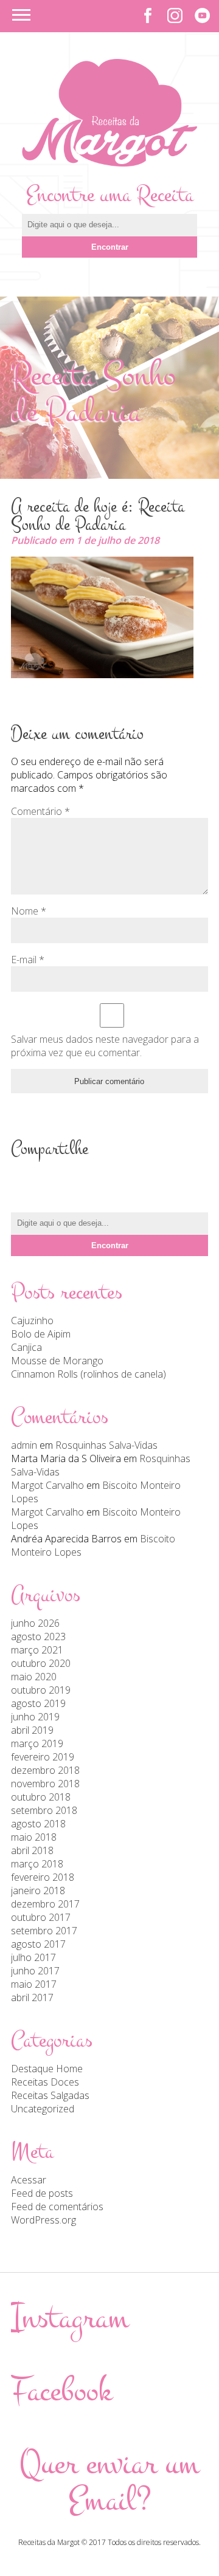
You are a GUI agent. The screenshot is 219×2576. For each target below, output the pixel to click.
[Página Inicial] (109, 163)
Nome (29, 911)
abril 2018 (32, 1850)
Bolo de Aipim (41, 1334)
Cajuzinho (32, 1321)
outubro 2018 (41, 1797)
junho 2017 (35, 1971)
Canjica (26, 1347)
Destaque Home (47, 2069)
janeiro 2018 (38, 1891)
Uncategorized (43, 2109)
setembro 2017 (44, 1931)
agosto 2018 (38, 1824)
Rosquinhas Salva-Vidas (106, 1445)
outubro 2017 (41, 1917)
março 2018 (37, 1864)
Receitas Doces (45, 2082)
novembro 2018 (45, 1784)
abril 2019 (32, 1730)
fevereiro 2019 (43, 1757)
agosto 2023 (38, 1637)
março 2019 (37, 1743)
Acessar (29, 2180)
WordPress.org (43, 2220)
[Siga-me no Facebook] (148, 15)
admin (24, 1445)
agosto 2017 (38, 1944)
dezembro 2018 (45, 1770)
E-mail (28, 960)
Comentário (40, 811)
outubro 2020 (41, 1663)
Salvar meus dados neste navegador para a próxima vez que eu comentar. (105, 1046)
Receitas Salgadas (50, 2095)
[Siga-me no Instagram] (175, 15)
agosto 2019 (38, 1703)
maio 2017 (34, 1984)
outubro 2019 (41, 1690)
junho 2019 (35, 1717)
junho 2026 (35, 1623)
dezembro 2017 (45, 1904)
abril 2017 (32, 1997)
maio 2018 (34, 1837)
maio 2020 (34, 1677)
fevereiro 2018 (43, 1877)
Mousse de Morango (57, 1361)
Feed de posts (42, 2193)
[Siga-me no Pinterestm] (202, 15)
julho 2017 (33, 1957)
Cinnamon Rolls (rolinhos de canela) (89, 1374)
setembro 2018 (44, 1810)
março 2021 (37, 1650)
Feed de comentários (57, 2207)
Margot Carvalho (47, 1485)
